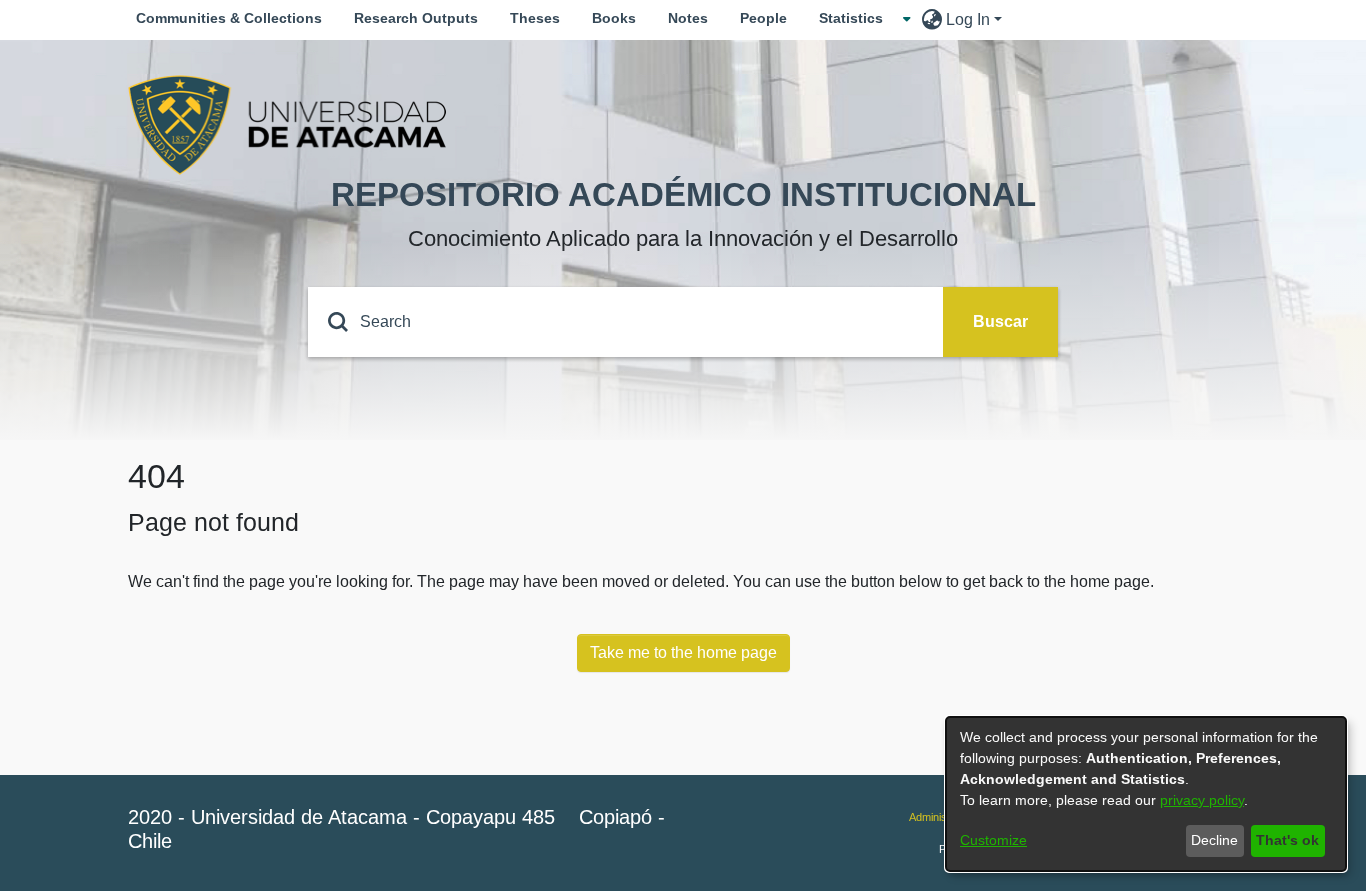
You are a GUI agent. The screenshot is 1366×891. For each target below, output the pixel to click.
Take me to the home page (683, 652)
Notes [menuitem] (688, 18)
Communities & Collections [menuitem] (229, 18)
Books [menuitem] (614, 18)
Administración (944, 817)
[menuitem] (857, 18)
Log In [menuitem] (968, 19)
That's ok (1287, 840)
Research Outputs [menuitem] (416, 18)
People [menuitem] (763, 18)
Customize (993, 840)
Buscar (1000, 321)
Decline (1214, 840)
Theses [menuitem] (535, 18)
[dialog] (1146, 794)
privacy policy (1202, 800)
